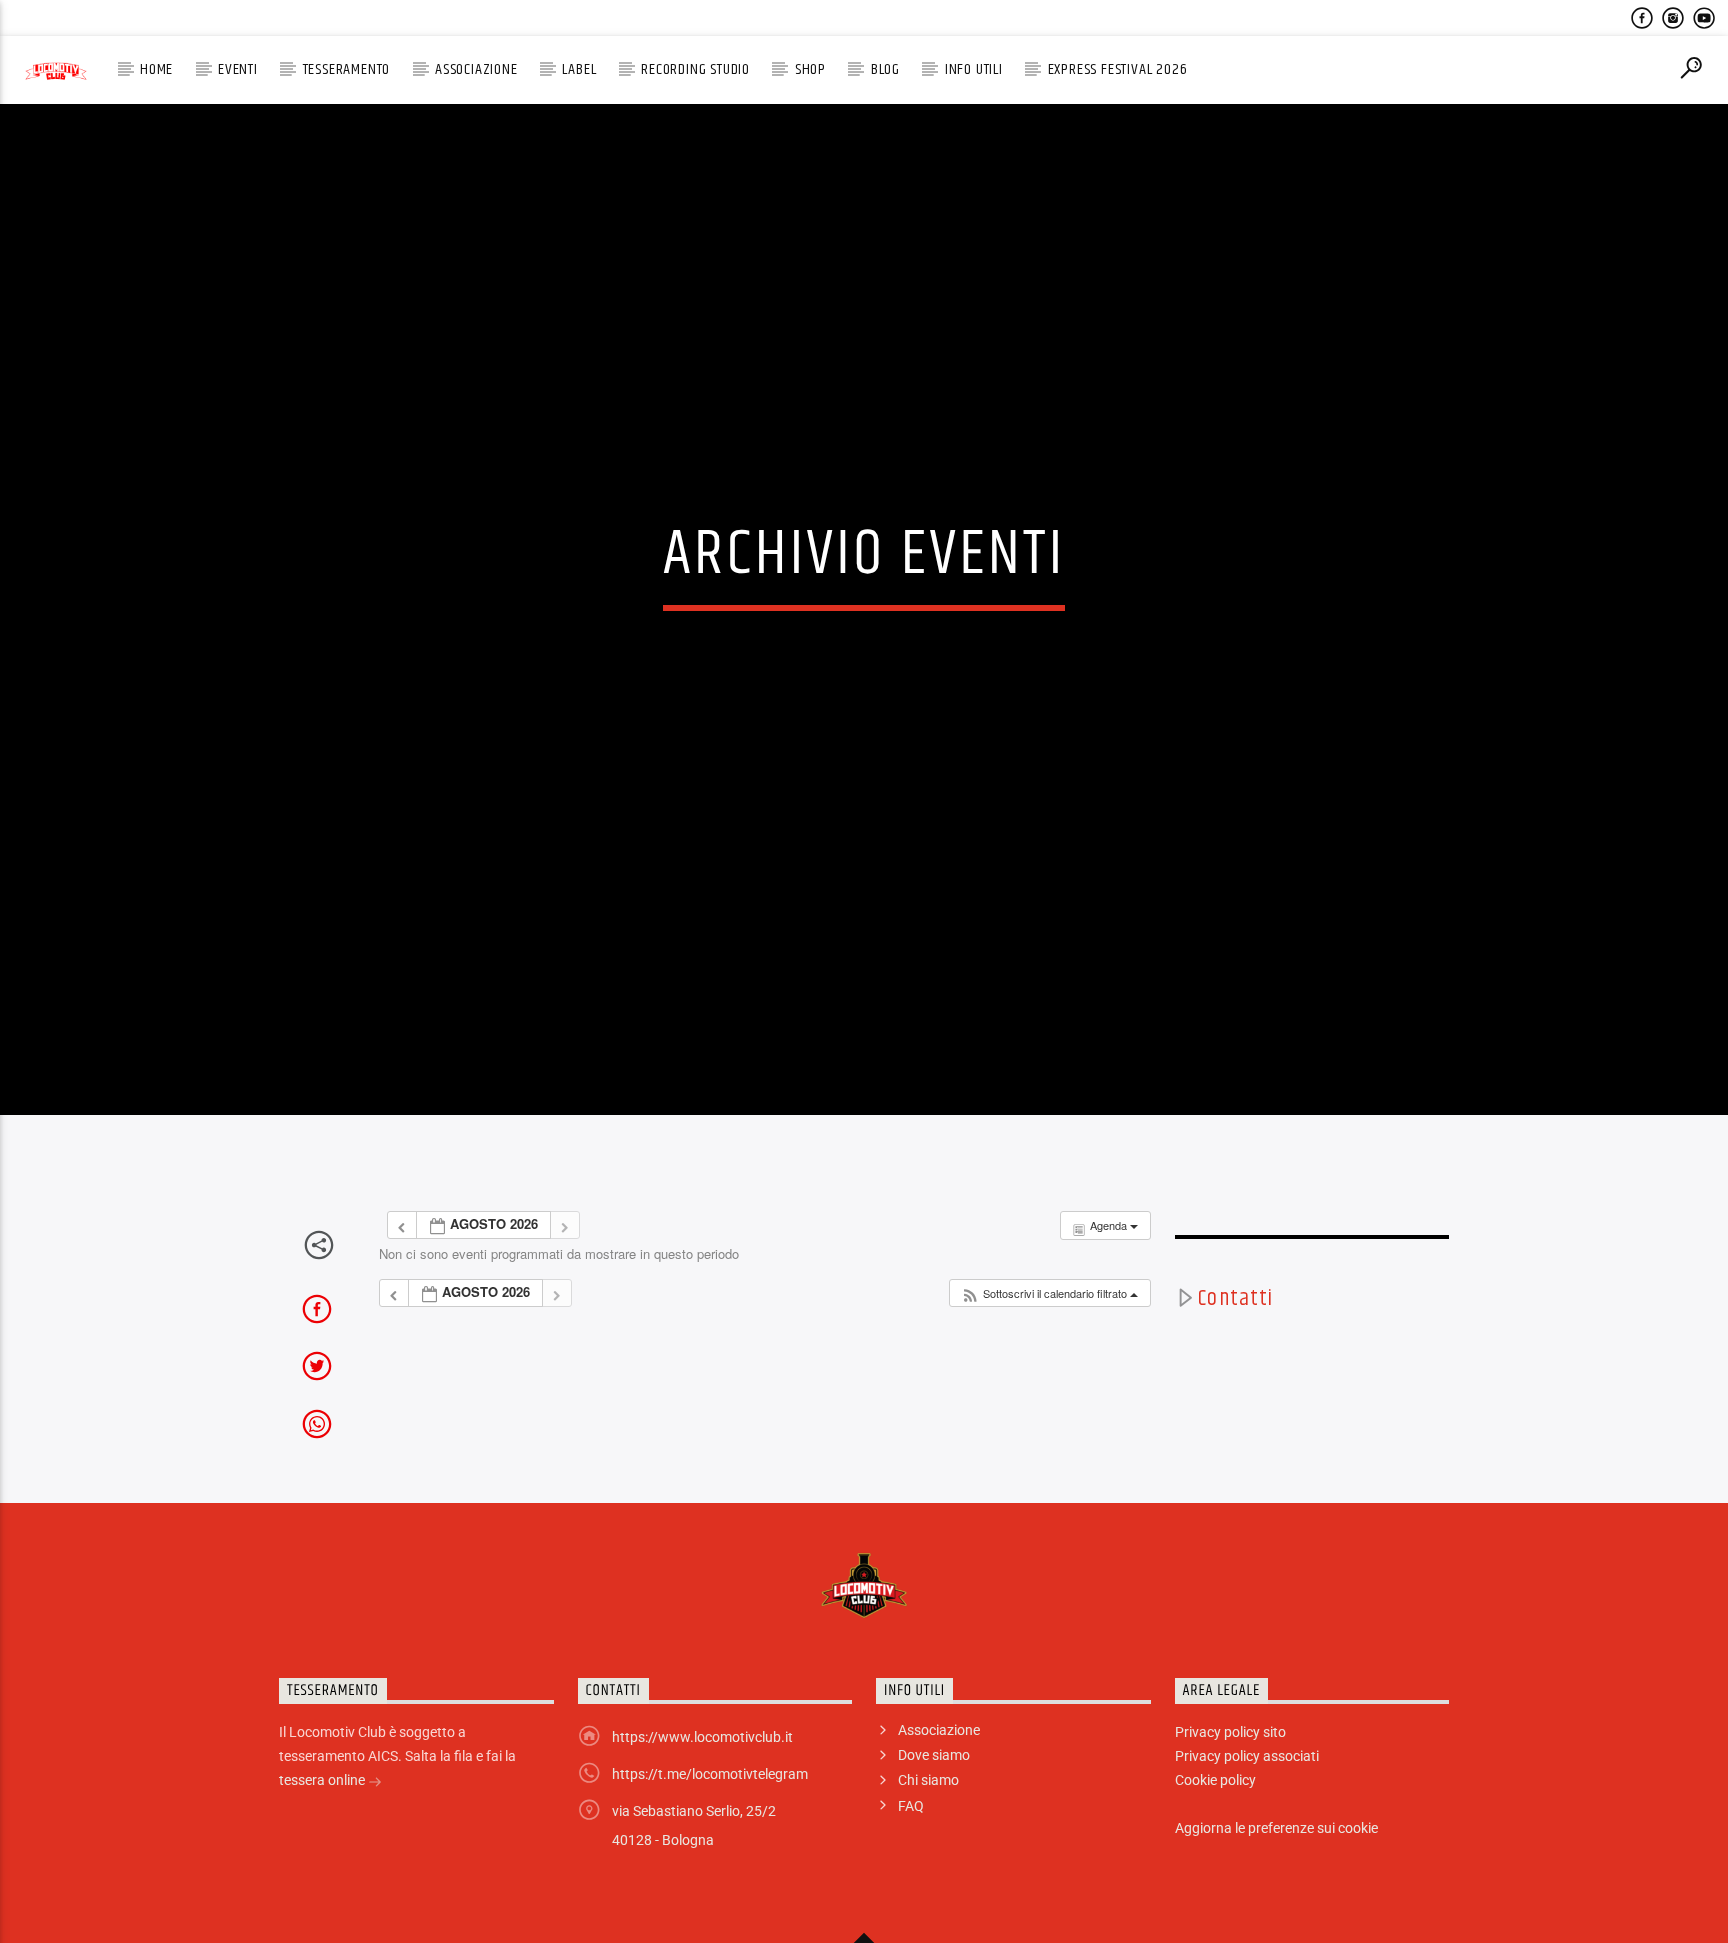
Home (156, 69)
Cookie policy (1215, 1855)
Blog (885, 69)
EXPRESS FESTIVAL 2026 (1118, 69)
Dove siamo (934, 1830)
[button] (1049, 1368)
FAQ (911, 1880)
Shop (810, 69)
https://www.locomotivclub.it (702, 1812)
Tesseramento (347, 69)
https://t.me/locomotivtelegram (710, 1849)
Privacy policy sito (1230, 1807)
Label (579, 69)
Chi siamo (928, 1855)
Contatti (1235, 1373)
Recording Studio (695, 69)
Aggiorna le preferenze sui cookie (1276, 1903)
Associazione (476, 69)
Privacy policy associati (1247, 1831)
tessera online (323, 1855)
